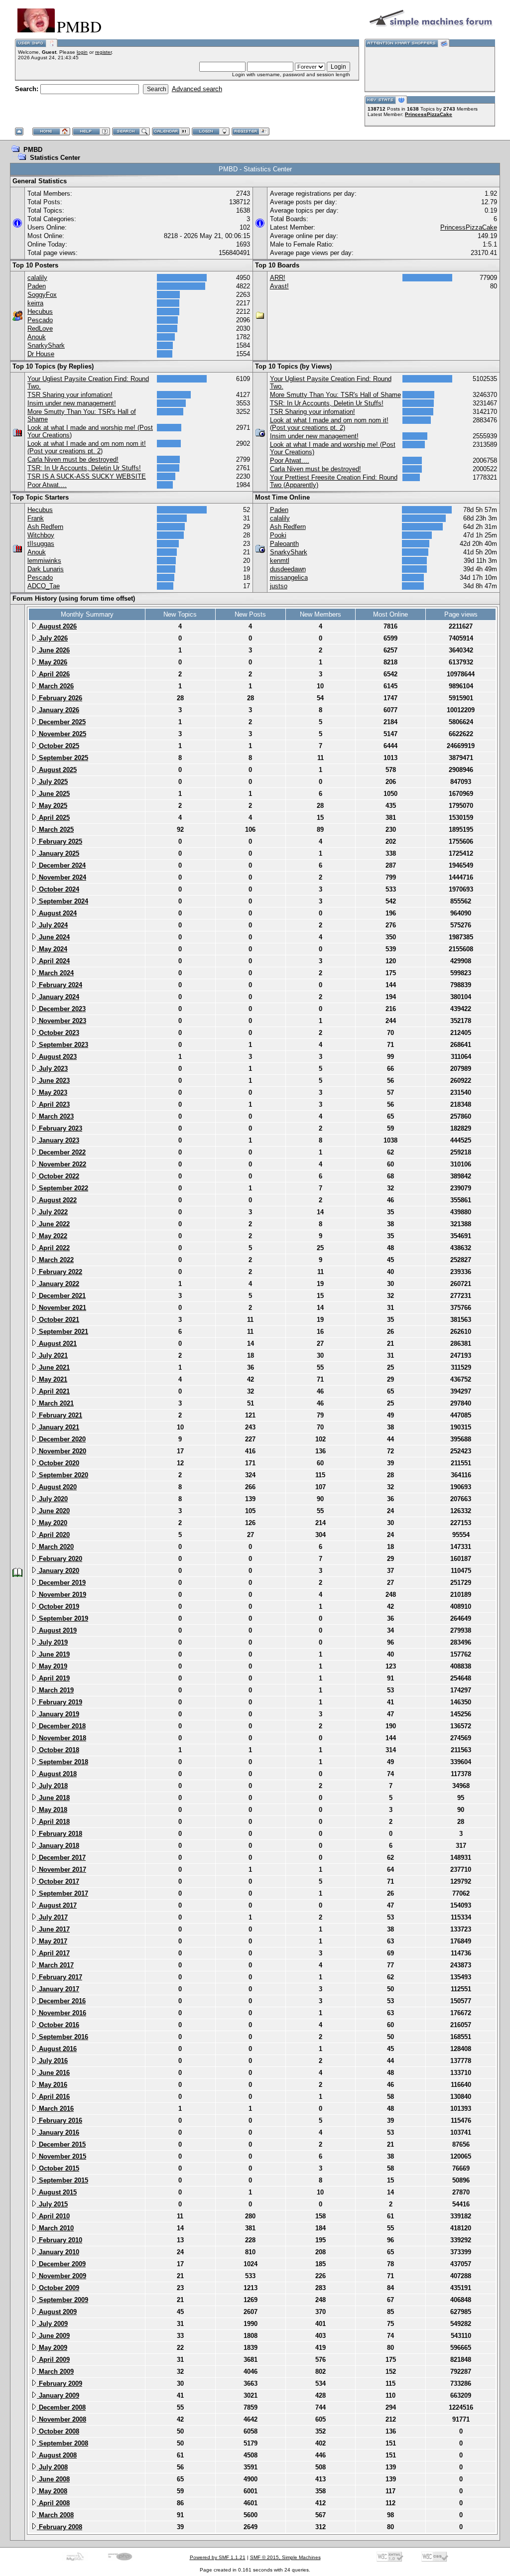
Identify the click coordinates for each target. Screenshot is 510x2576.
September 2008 (63, 2443)
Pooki (278, 535)
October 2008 (58, 2431)
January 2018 (58, 1846)
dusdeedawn (288, 569)
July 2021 (52, 1355)
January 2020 (58, 1571)
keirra (35, 303)
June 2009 (53, 2336)
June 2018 (53, 1798)
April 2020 (53, 1535)
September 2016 (63, 2037)
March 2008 (55, 2515)
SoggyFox (42, 295)
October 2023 (58, 1033)
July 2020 (52, 1499)
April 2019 (53, 1678)
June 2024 (53, 937)
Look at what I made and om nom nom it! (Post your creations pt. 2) (87, 447)
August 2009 (57, 2312)
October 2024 (58, 889)
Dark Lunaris (46, 569)
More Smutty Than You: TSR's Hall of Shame (335, 395)
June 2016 (53, 2073)
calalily (37, 278)
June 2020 (53, 1511)
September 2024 (63, 901)
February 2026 (60, 698)
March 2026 (55, 686)
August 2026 (57, 626)
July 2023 (52, 1069)
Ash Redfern (45, 527)
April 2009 (53, 2360)
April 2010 (53, 2216)
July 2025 (52, 782)
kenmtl (280, 561)
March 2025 (55, 830)
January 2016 (58, 2132)
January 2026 (58, 710)
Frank (36, 518)
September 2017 (63, 1893)
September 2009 (63, 2300)
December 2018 (61, 1726)
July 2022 (52, 1212)
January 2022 (58, 1284)
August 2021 (57, 1344)
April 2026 (53, 674)
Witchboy (41, 535)
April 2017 (53, 1953)
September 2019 (63, 1618)
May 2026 (52, 662)
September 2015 (63, 2180)
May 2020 (52, 1523)
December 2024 (61, 865)
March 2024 (55, 973)
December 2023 (61, 1009)
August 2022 (57, 1200)
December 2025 (61, 722)
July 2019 (52, 1642)
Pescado (40, 320)
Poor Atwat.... (47, 485)
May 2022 (52, 1236)
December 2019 (61, 1583)
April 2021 (53, 1391)
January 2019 (58, 1714)
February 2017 (60, 1977)
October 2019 (58, 1607)
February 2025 (60, 841)
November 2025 (62, 734)
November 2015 (62, 2156)
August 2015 (57, 2192)
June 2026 (53, 650)
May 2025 (52, 806)
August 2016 (57, 2049)
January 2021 (58, 1427)
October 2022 (58, 1176)
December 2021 (61, 1296)
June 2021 (53, 1367)
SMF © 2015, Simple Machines (285, 2557)
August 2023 (57, 1057)
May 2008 (52, 2491)
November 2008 (62, 2419)
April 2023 (53, 1104)
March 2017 (55, 1965)
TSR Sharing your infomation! (70, 395)
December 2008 (61, 2407)
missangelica (289, 578)
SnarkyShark (46, 345)
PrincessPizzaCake (429, 114)
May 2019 (52, 1666)
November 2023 (62, 1021)
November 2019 (62, 1595)
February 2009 (60, 2383)
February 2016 (60, 2121)
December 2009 (61, 2264)
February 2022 (60, 1272)
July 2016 (52, 2061)
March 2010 (55, 2228)
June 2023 (53, 1081)
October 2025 (58, 746)
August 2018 (57, 1774)
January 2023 (58, 1140)
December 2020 (61, 1439)
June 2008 (53, 2479)
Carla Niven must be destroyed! (73, 459)
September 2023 (63, 1045)
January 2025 (58, 853)
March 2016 (55, 2109)
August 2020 (57, 1487)
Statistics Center (55, 158)
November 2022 (62, 1164)
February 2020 (60, 1559)
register (103, 52)
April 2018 (53, 1822)
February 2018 (60, 1834)
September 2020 (63, 1475)
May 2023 (52, 1093)
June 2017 (53, 1929)
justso (279, 586)
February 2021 (60, 1415)
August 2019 (57, 1630)
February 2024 (60, 985)
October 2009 (58, 2288)
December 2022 (61, 1152)
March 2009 (55, 2372)
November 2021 (62, 1308)
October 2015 (58, 2168)
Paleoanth (284, 544)
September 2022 (63, 1188)
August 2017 (57, 1905)
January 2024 (58, 997)
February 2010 (60, 2240)
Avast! (279, 286)
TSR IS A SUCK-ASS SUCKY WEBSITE (87, 476)
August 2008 (57, 2455)
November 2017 (62, 1869)
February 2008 (60, 2527)
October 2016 (58, 2025)
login (82, 52)
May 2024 (52, 949)
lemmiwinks (44, 561)
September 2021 (63, 1332)
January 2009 (58, 2395)
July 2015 (52, 2204)
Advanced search (197, 89)
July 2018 (52, 1786)
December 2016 (61, 2001)
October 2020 (58, 1463)
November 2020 (62, 1451)
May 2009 (52, 2348)
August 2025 (57, 770)
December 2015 (61, 2144)
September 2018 (63, 1762)
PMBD (33, 150)
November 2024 (62, 877)
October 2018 (58, 1750)
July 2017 (52, 1917)
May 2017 (52, 1941)
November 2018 (62, 1738)
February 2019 (60, 1702)
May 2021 (52, 1379)
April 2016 (53, 2097)
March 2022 (55, 1260)
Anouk (37, 337)
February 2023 (60, 1128)
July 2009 (52, 2324)
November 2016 (62, 2013)
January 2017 (58, 1989)
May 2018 (52, 1810)
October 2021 (58, 1320)
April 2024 (53, 961)
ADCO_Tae (44, 586)
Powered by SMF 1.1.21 (218, 2557)
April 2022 (53, 1248)
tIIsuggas (41, 544)
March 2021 (55, 1403)
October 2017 (58, 1881)
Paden (37, 286)
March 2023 (55, 1116)
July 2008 (52, 2467)
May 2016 (52, 2085)
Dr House (41, 354)
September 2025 (63, 758)
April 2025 (53, 818)
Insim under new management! (72, 403)
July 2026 (52, 638)
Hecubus (40, 312)
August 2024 (57, 913)
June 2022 (53, 1224)
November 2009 (62, 2276)
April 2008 (53, 2503)
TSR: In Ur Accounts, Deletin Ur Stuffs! (84, 468)
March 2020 (55, 1547)
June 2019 (53, 1654)
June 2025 (53, 794)
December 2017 (61, 1858)
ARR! (278, 278)
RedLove (40, 328)
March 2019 (55, 1690)
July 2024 (52, 925)
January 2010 (58, 2252)
